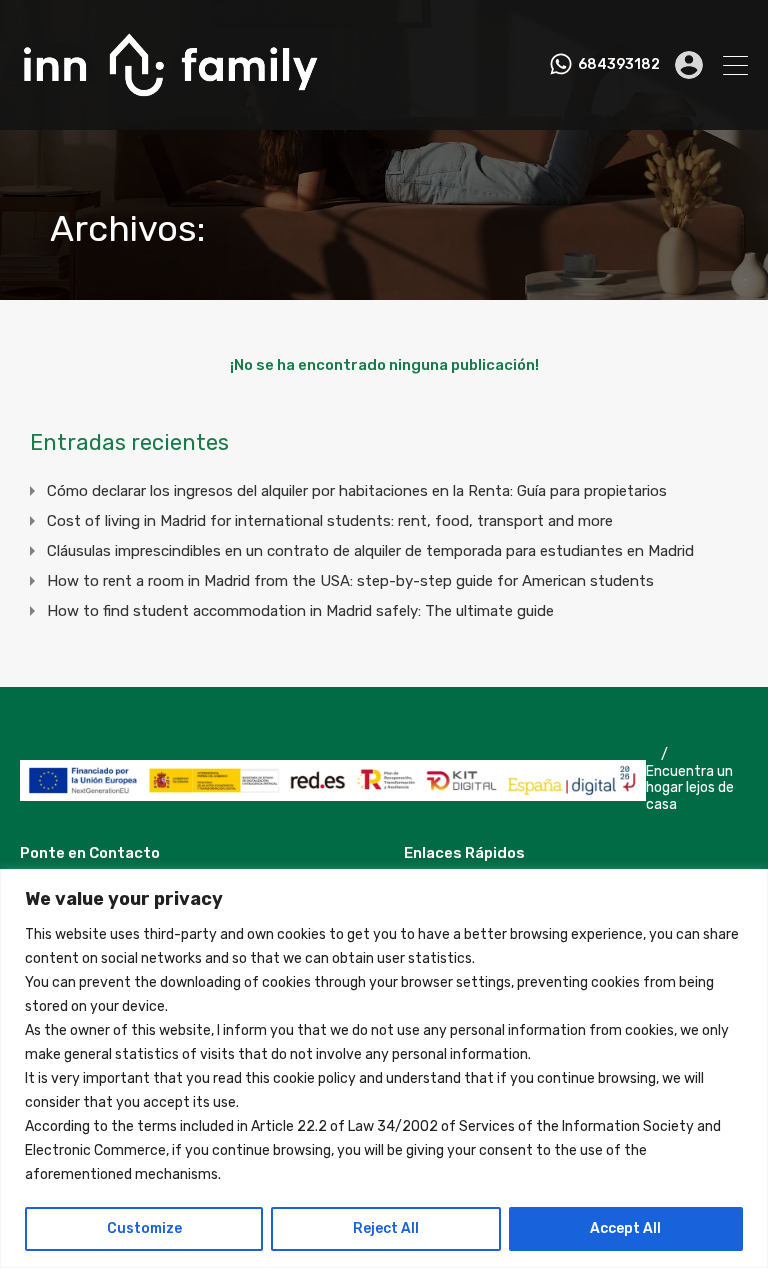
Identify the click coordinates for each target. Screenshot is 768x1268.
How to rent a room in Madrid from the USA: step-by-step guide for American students (350, 581)
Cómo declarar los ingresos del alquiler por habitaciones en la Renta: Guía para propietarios (357, 491)
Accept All (625, 1228)
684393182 (619, 65)
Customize (144, 1228)
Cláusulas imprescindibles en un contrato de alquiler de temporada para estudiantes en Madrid (370, 551)
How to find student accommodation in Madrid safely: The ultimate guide (300, 611)
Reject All (386, 1228)
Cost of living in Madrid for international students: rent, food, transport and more (330, 521)
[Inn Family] (170, 106)
